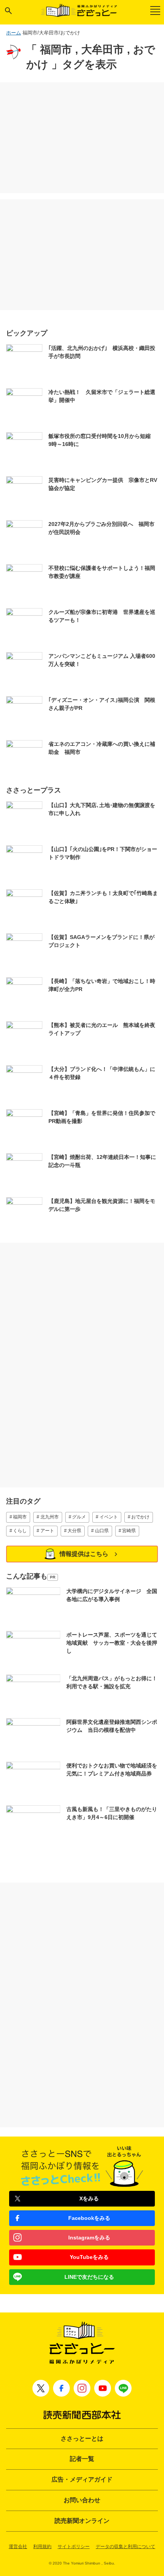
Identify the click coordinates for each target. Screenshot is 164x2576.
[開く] (8, 11)
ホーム (14, 33)
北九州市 (50, 1517)
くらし (20, 1531)
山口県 (102, 1531)
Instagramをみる (89, 2238)
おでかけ (140, 1517)
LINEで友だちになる (89, 2277)
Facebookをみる (89, 2218)
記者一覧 (82, 2459)
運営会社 (18, 2547)
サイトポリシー (74, 2547)
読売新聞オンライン (82, 2521)
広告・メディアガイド (82, 2479)
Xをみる (89, 2198)
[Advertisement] (82, 138)
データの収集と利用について (125, 2547)
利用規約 (42, 2547)
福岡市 (20, 1517)
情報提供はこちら (84, 1554)
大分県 (74, 1531)
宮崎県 (129, 1531)
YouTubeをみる (89, 2257)
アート (47, 1531)
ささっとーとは (82, 2438)
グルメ (79, 1517)
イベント (109, 1517)
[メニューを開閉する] (155, 11)
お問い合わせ (82, 2500)
